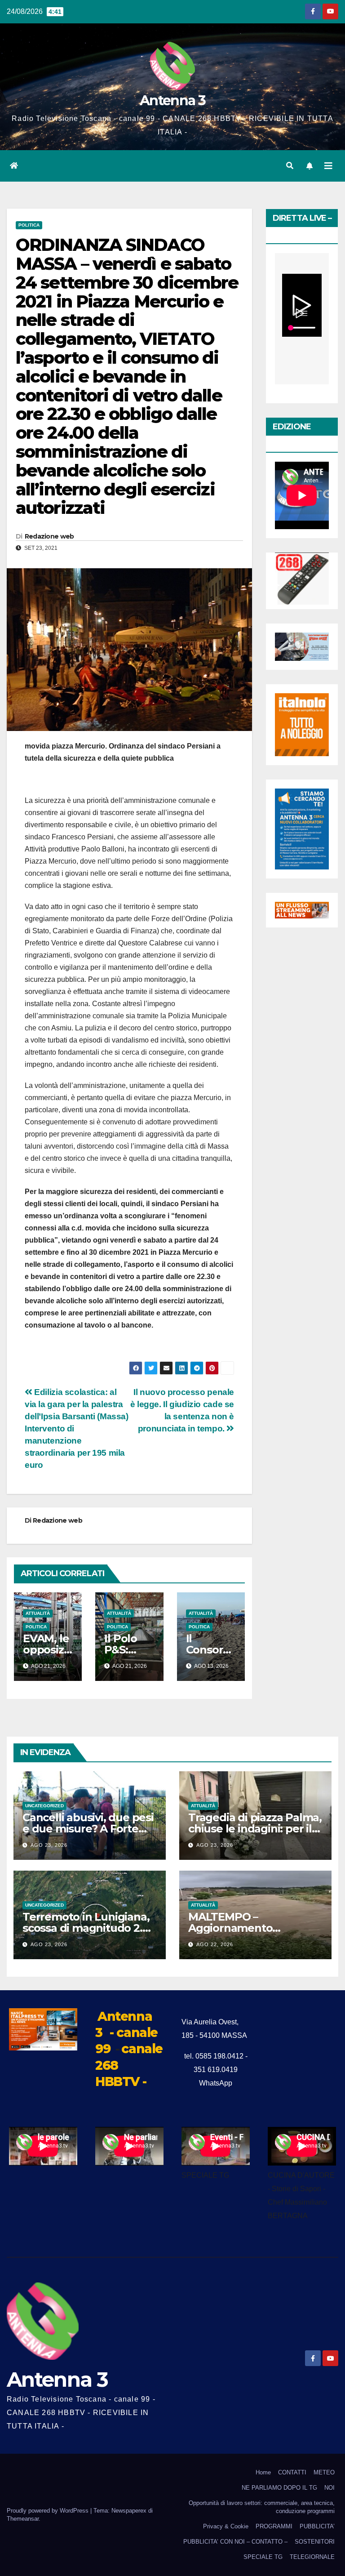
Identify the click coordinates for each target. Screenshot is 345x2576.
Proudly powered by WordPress (49, 2511)
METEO (324, 2472)
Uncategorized (44, 1806)
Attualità (38, 1613)
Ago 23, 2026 (49, 1845)
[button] (290, 166)
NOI (330, 2488)
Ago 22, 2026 (215, 1944)
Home (263, 2472)
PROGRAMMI (274, 2526)
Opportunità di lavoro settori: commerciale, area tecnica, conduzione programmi (262, 2507)
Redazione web (49, 536)
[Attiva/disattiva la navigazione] (328, 166)
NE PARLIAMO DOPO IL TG (279, 2488)
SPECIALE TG (263, 2557)
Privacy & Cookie (226, 2526)
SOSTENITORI (315, 2542)
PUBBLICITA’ (317, 2526)
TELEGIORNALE (312, 2557)
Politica (29, 225)
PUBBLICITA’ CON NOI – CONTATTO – (235, 2542)
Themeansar (23, 2519)
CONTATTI (292, 2472)
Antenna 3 (172, 100)
